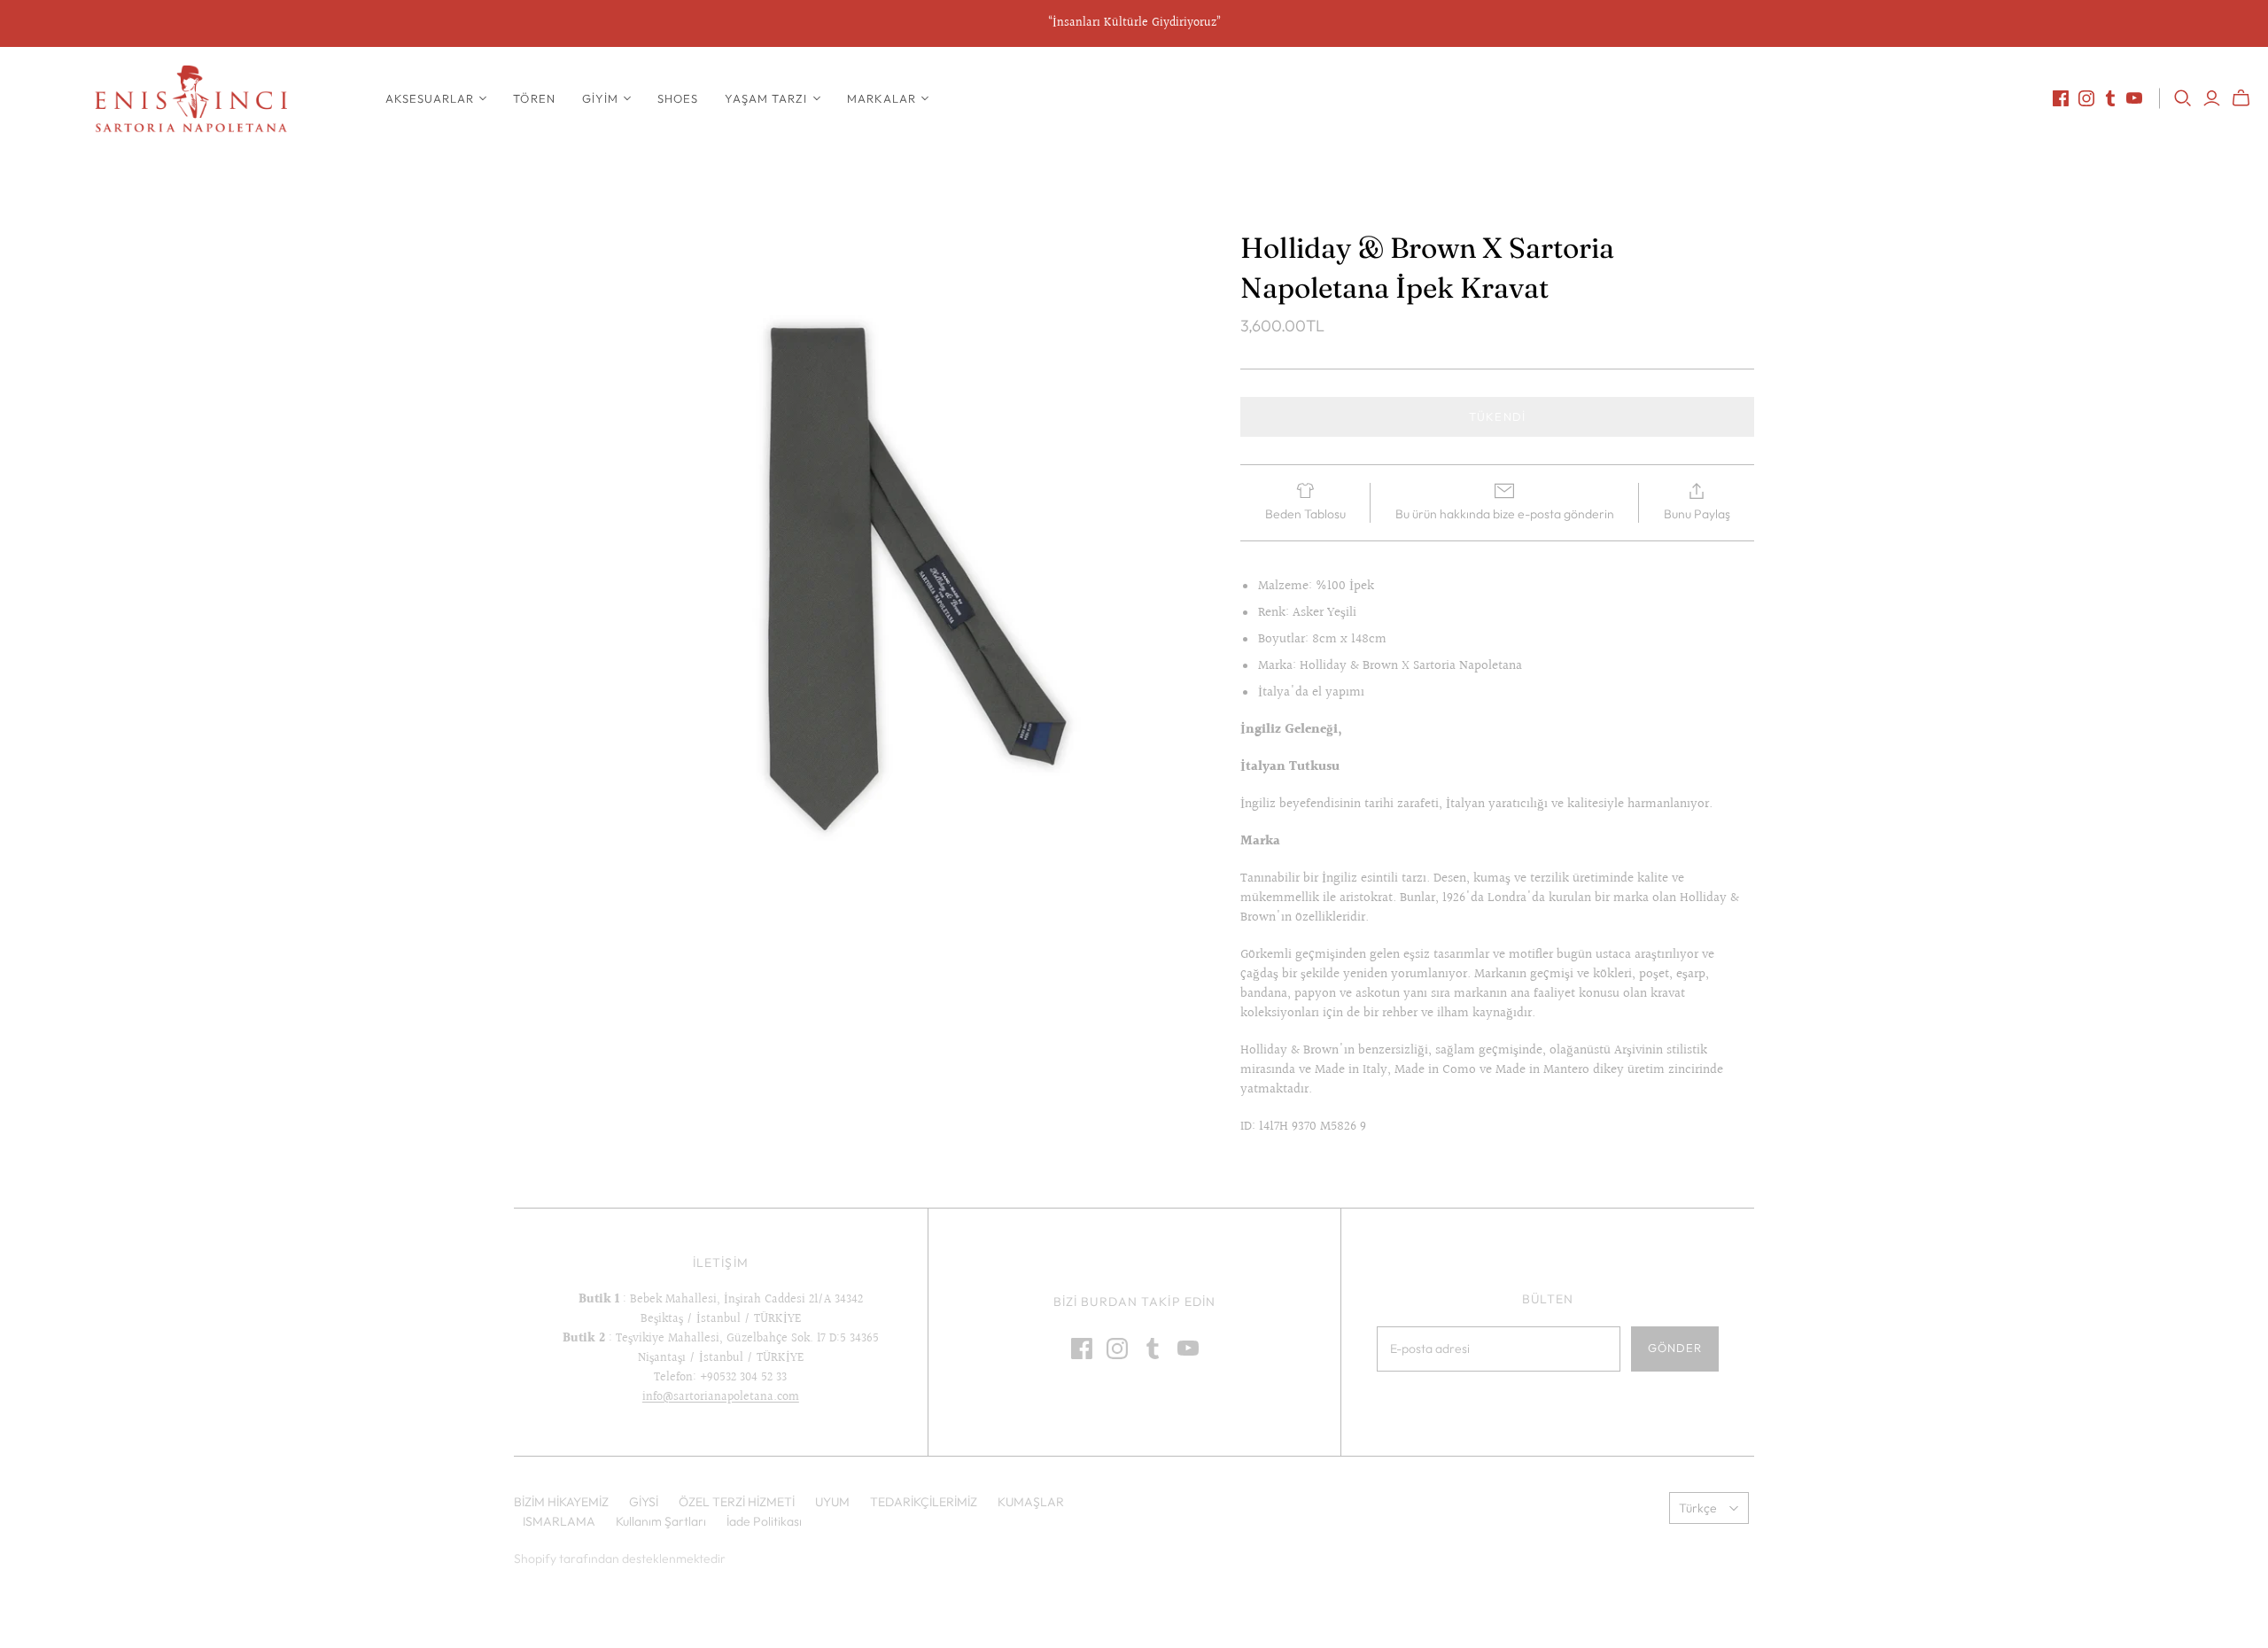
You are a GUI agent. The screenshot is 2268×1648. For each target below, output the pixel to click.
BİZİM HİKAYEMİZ (561, 1502)
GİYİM (600, 98)
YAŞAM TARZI (766, 98)
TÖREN (534, 98)
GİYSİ (644, 1502)
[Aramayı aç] (2183, 98)
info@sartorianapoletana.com (721, 1397)
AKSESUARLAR (430, 98)
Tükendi (1497, 416)
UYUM (832, 1502)
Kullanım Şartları (661, 1521)
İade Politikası (764, 1521)
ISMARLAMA (559, 1521)
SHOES (678, 98)
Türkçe (1698, 1508)
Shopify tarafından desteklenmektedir (620, 1559)
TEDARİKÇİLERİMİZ (924, 1502)
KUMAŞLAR (1031, 1502)
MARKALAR (882, 98)
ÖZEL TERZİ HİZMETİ (737, 1502)
